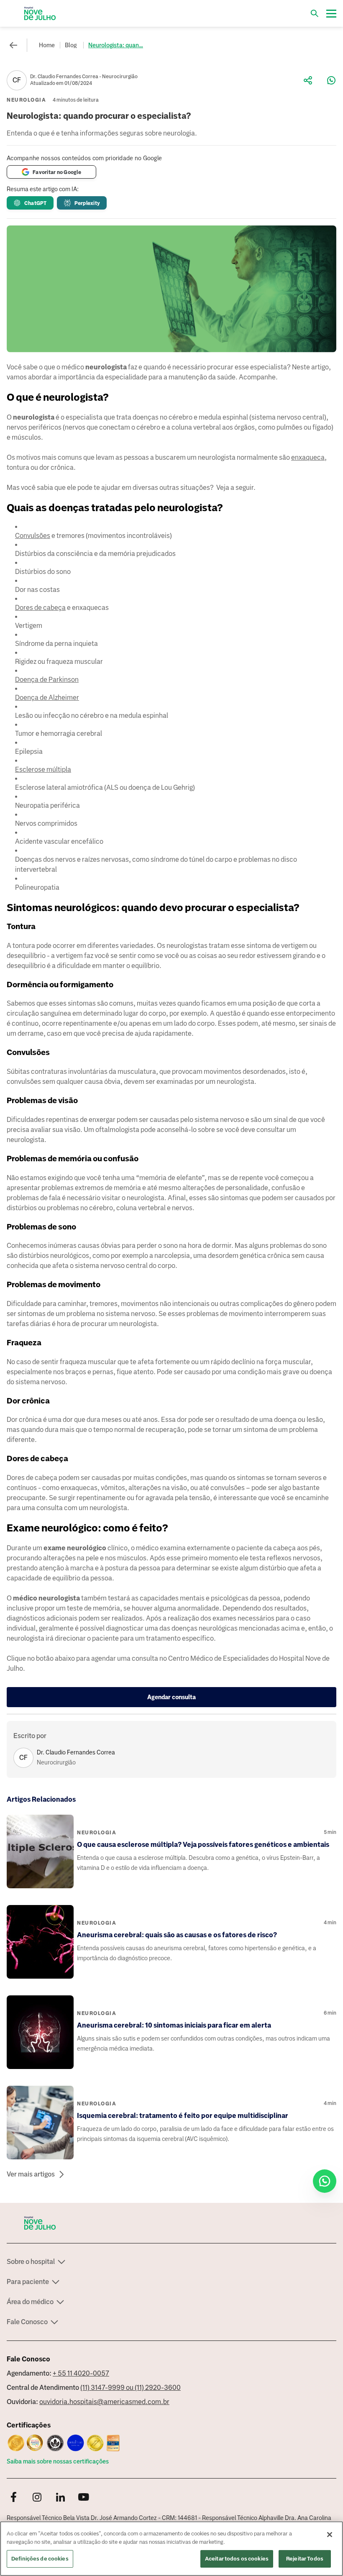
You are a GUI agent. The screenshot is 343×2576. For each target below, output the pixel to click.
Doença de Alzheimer (47, 698)
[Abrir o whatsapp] (325, 2181)
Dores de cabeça (40, 608)
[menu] (331, 13)
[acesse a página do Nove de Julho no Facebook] (13, 2498)
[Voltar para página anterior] (13, 45)
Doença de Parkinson (47, 680)
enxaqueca (308, 457)
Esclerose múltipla (43, 769)
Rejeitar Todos (305, 2559)
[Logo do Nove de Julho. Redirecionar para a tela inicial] (40, 13)
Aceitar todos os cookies (237, 2559)
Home (47, 45)
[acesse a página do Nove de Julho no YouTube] (84, 2498)
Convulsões (33, 536)
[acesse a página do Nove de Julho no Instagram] (37, 2498)
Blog (71, 45)
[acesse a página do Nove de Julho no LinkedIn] (60, 2498)
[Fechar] (330, 2535)
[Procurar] (315, 13)
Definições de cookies (40, 2559)
